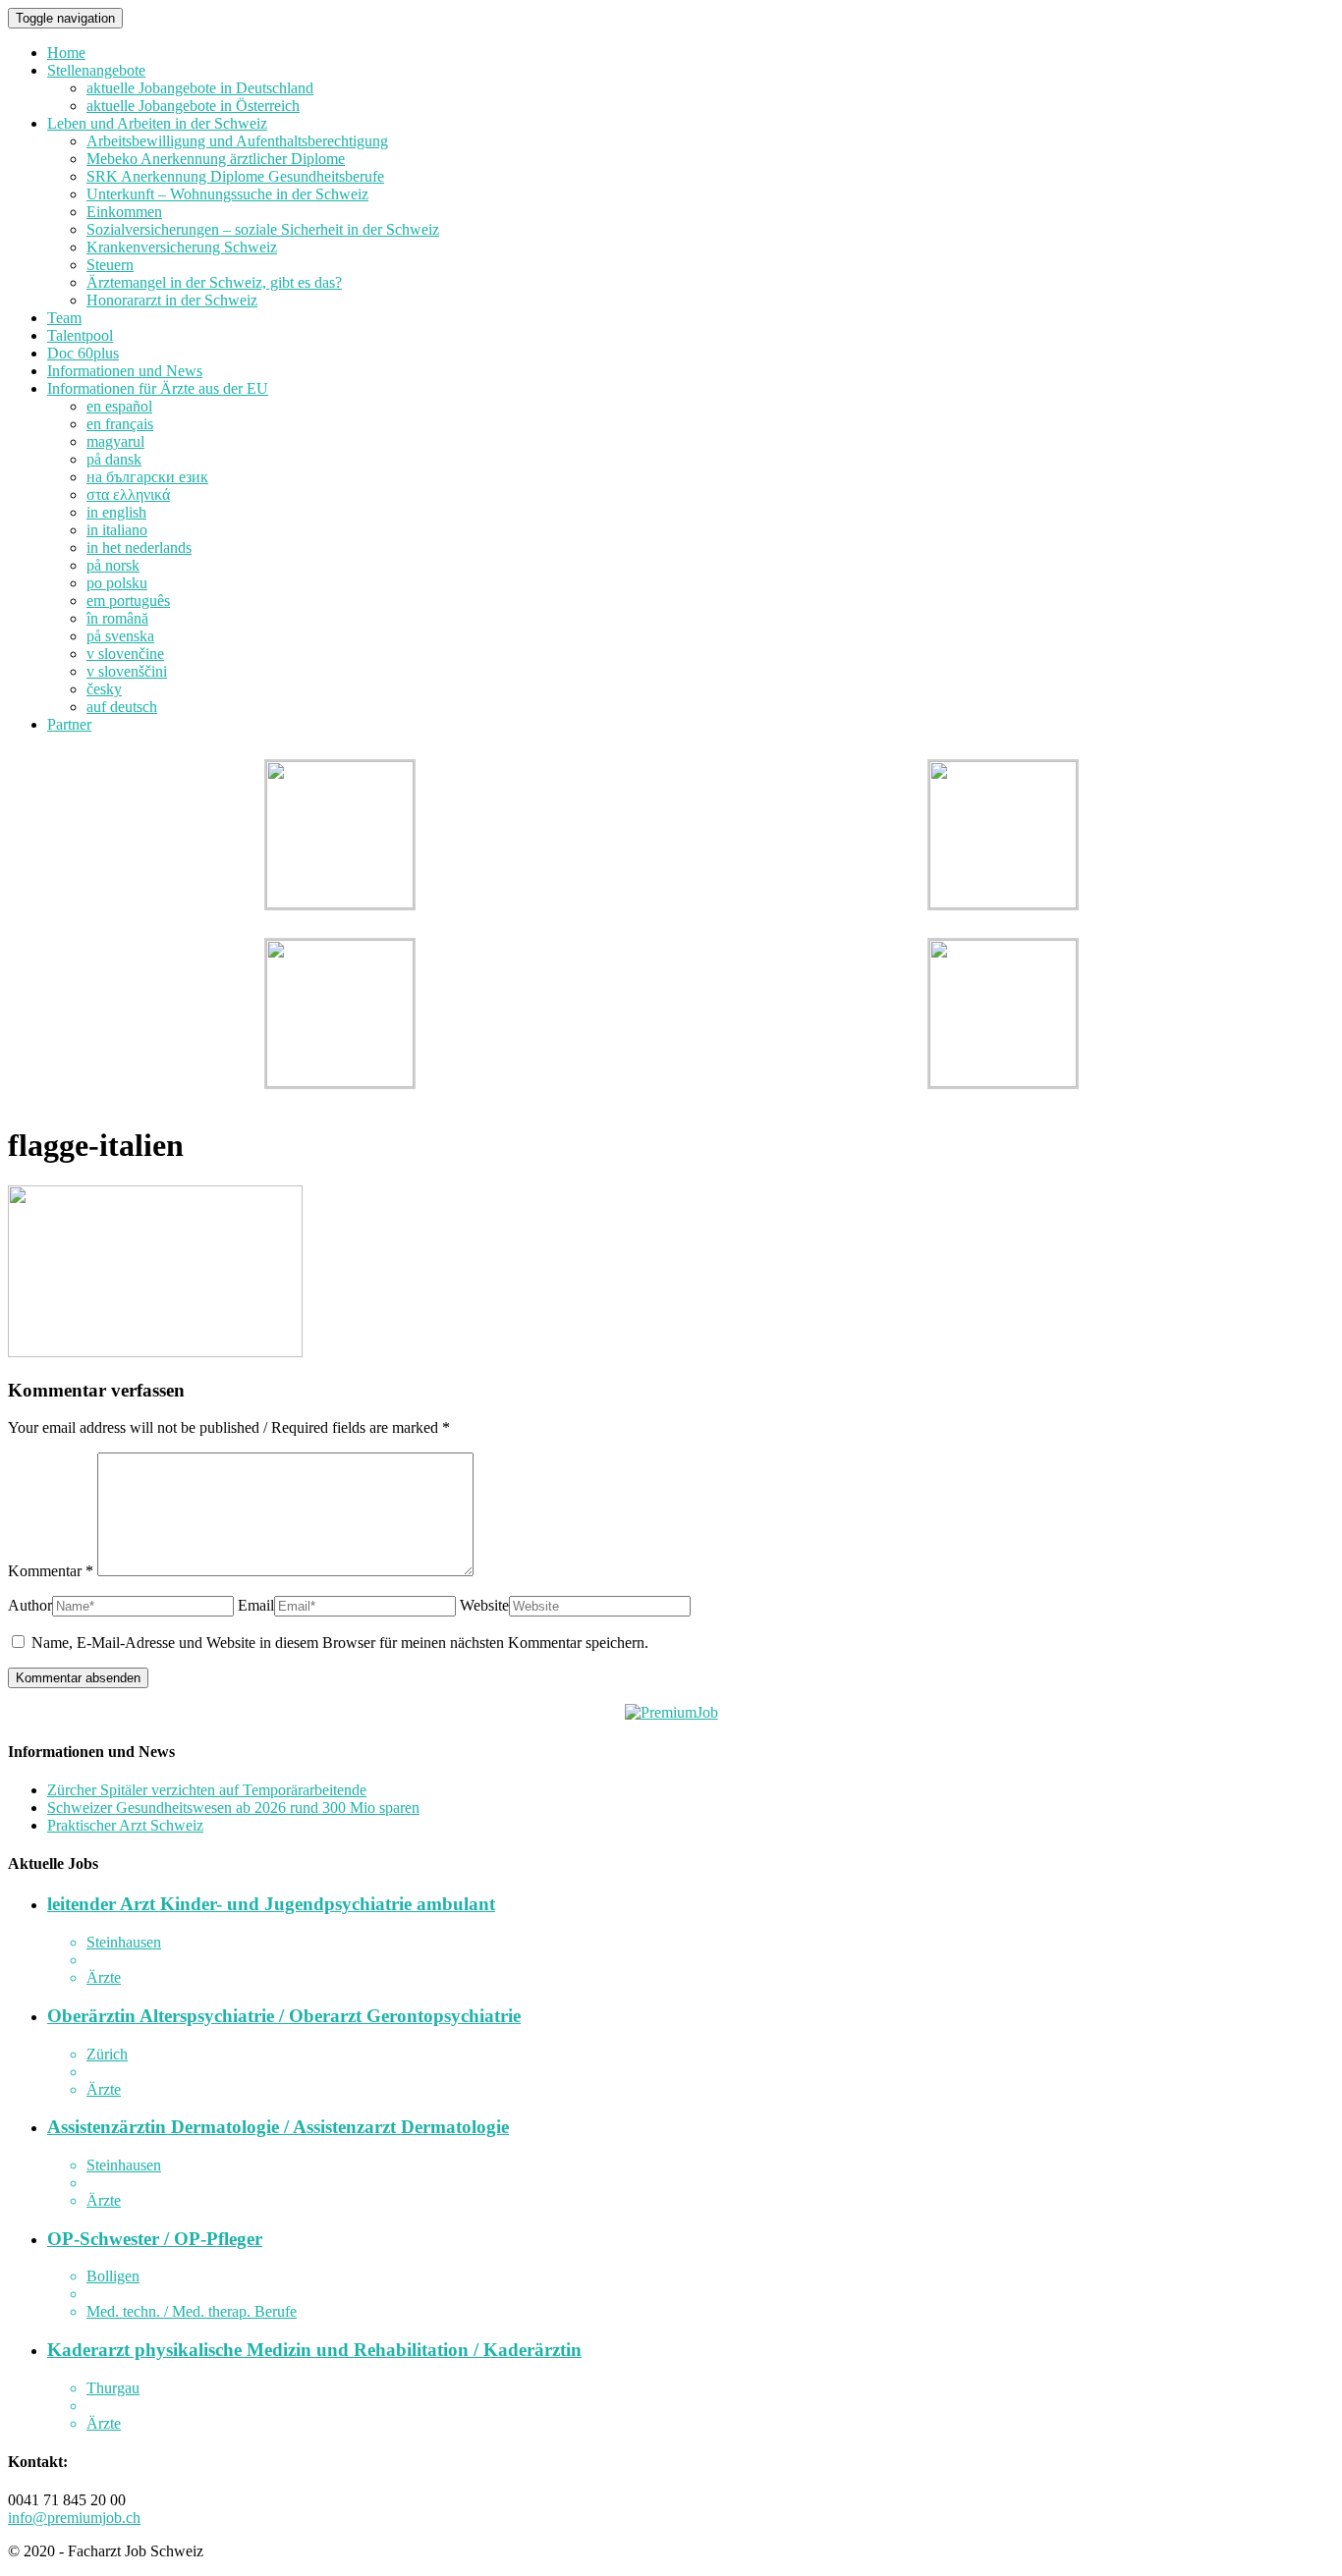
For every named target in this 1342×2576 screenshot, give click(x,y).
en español (119, 406)
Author (30, 1605)
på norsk (113, 565)
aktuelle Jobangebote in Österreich (193, 106)
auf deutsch (122, 707)
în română (117, 618)
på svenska (120, 636)
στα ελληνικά (128, 494)
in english (116, 512)
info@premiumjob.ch (74, 2518)
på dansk (114, 459)
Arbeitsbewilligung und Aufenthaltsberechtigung (237, 141)
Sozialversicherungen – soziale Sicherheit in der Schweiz (263, 229)
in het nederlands (139, 548)
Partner (69, 724)
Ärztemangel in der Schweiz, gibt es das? (214, 282)
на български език (147, 477)
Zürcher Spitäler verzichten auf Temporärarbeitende (207, 1790)
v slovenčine (125, 654)
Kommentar (51, 1571)
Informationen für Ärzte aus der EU (158, 388)
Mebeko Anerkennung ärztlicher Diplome (216, 159)
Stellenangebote (96, 70)
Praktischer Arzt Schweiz (125, 1825)
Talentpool (80, 335)
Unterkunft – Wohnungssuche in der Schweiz (227, 194)
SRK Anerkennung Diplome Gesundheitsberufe (235, 176)
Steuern (110, 265)
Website (484, 1605)
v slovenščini (127, 671)
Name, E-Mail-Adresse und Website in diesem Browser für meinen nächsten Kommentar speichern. (340, 1643)
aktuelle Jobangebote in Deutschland (200, 88)
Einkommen (124, 212)
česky (104, 689)
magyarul (115, 441)
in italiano (117, 530)
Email (256, 1605)
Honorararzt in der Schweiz (172, 300)
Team (64, 318)
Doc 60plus (83, 353)
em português (128, 601)
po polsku (117, 583)
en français (120, 424)
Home (66, 53)
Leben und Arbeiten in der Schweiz (157, 123)
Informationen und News (125, 371)
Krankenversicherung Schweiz (182, 247)
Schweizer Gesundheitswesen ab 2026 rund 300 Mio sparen (233, 1808)
